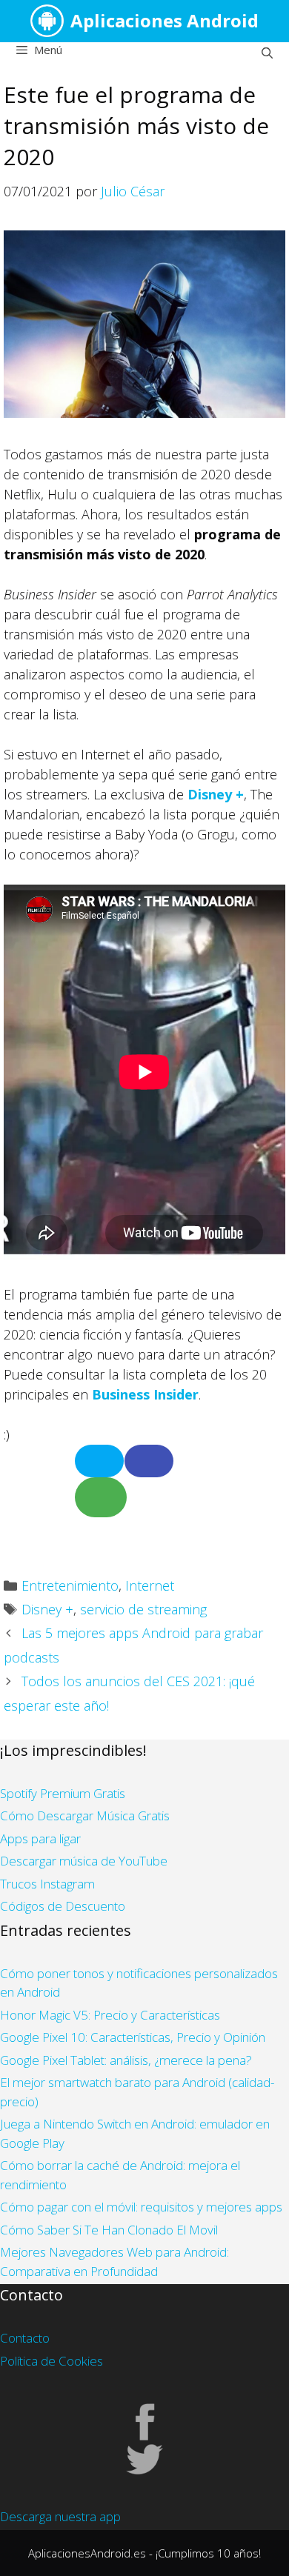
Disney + (216, 794)
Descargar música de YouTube (84, 1861)
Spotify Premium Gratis (63, 1793)
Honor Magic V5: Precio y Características (110, 2015)
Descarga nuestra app (60, 2516)
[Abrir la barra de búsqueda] (267, 53)
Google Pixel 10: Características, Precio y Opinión (133, 2037)
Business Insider (145, 1394)
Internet (150, 1585)
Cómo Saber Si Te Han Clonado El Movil (109, 2230)
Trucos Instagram (47, 1884)
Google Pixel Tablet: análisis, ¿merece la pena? (126, 2060)
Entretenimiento (70, 1585)
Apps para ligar (40, 1838)
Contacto (25, 2338)
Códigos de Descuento (63, 1906)
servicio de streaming (143, 1609)
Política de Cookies (52, 2361)
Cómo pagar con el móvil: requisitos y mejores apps (141, 2207)
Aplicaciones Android (165, 20)
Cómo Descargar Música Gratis (85, 1815)
